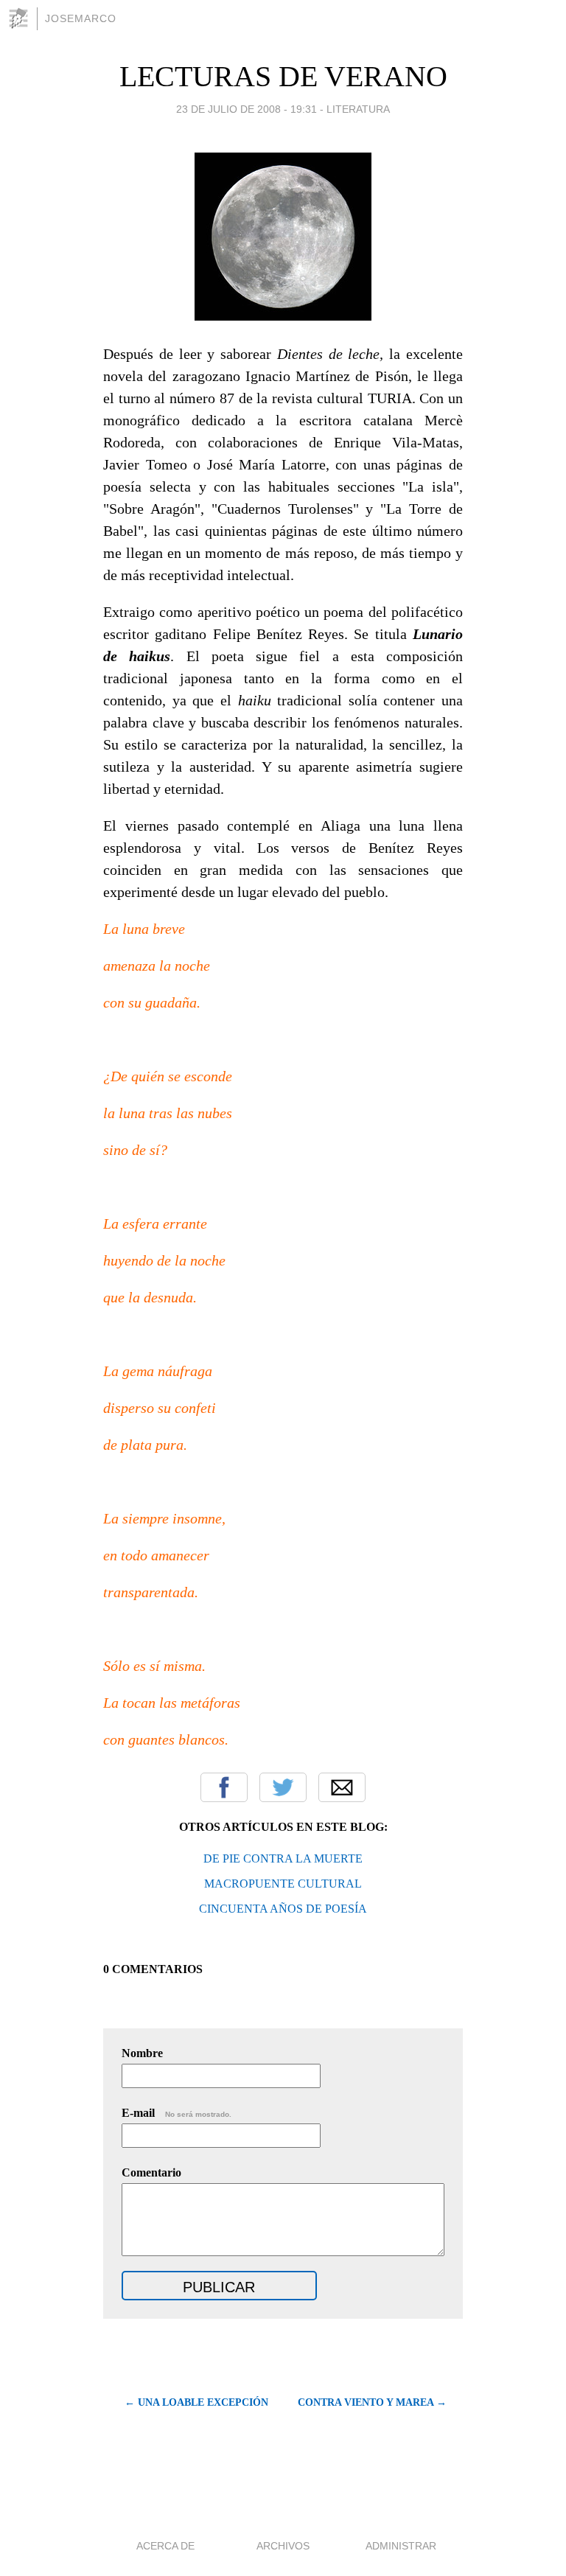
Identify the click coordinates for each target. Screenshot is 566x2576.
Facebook (224, 1787)
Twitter (283, 1787)
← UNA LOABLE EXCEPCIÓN (196, 2402)
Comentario (151, 2172)
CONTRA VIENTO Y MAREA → (372, 2402)
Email (342, 1787)
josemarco (81, 18)
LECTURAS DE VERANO (283, 76)
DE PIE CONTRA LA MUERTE (283, 1858)
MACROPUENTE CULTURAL (283, 1884)
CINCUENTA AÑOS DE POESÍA (283, 1909)
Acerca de (165, 2546)
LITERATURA (358, 109)
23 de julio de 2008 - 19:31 (247, 109)
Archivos (283, 2546)
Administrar (401, 2546)
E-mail (177, 2113)
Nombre (142, 2053)
